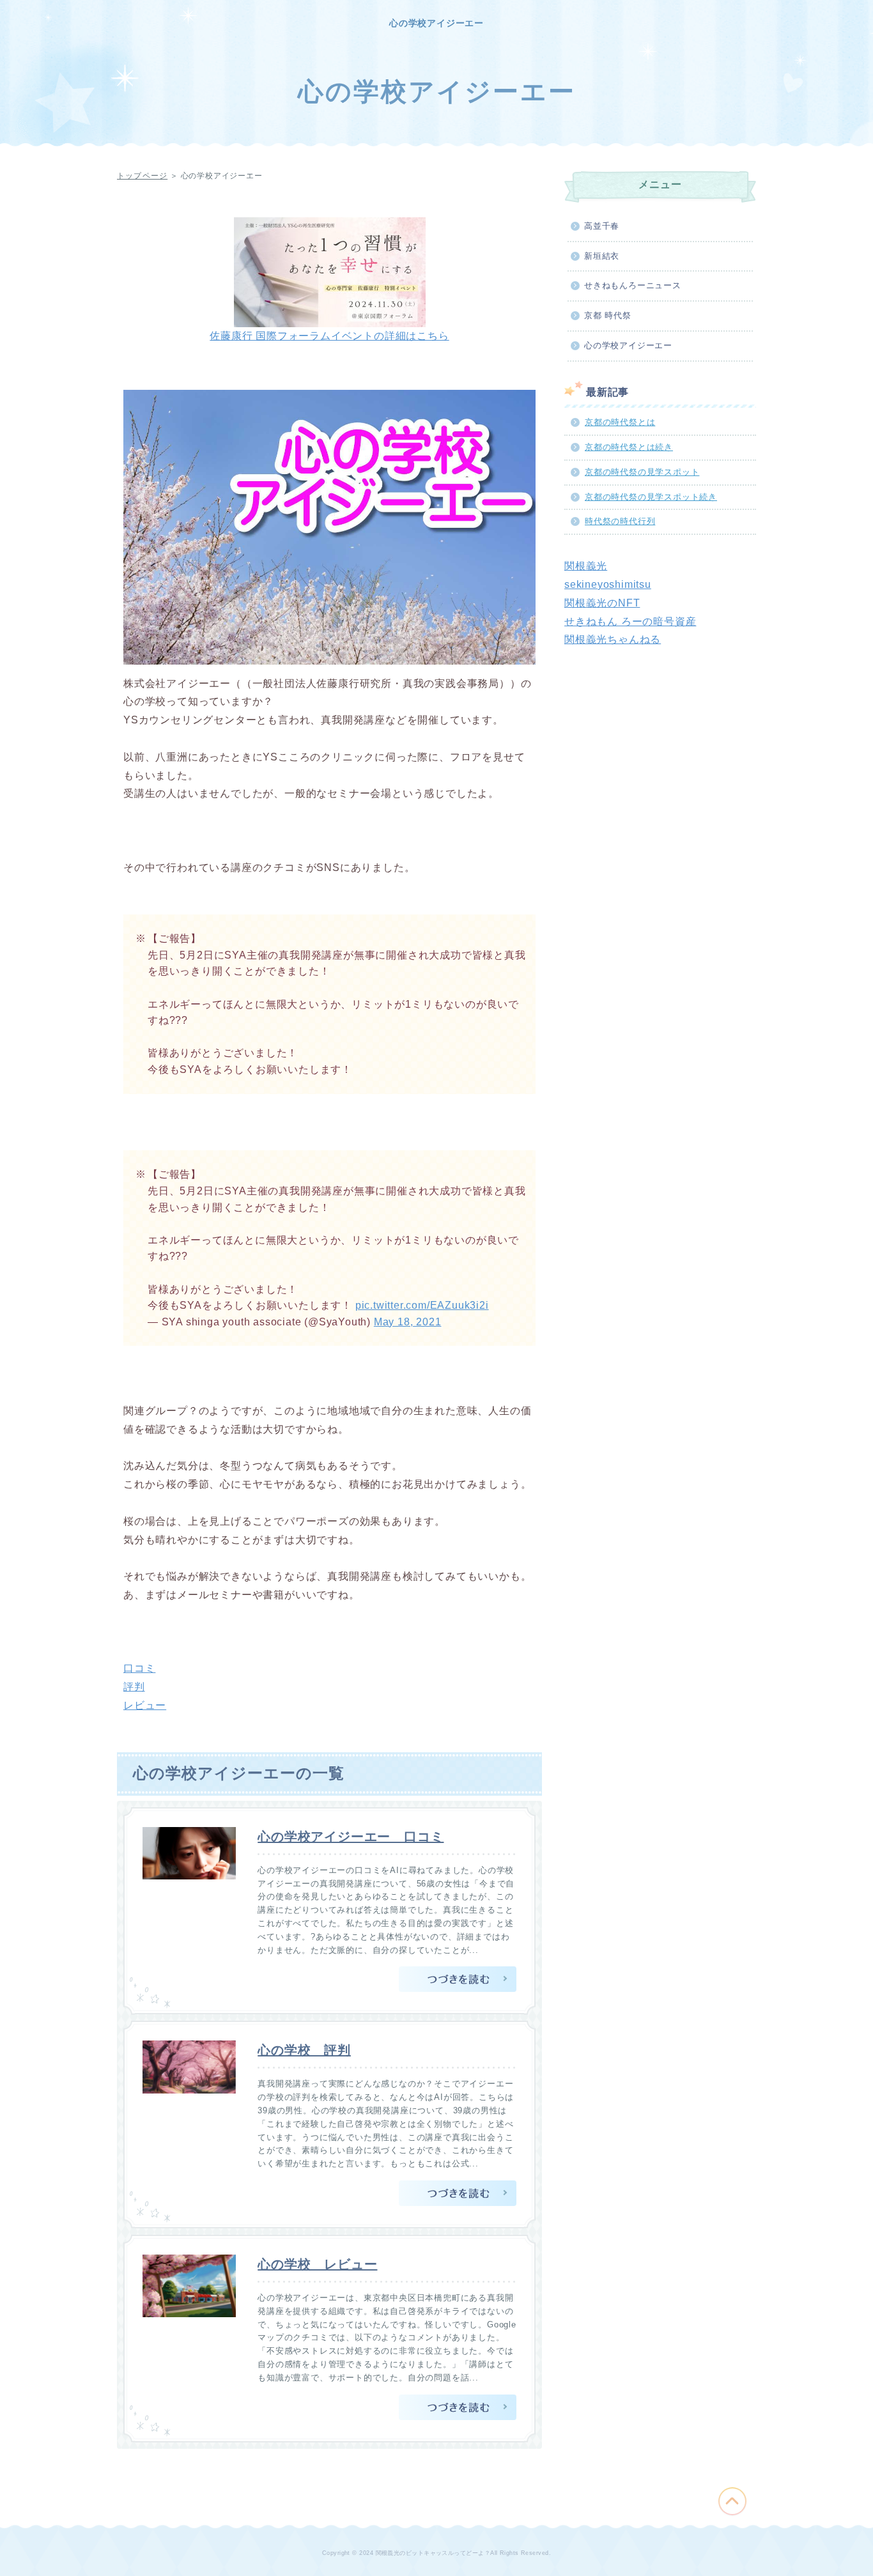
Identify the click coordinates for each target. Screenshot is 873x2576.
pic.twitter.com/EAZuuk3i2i (422, 1305)
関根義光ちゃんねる (613, 639)
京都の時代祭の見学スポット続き (651, 497)
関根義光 (586, 566)
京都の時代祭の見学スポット (642, 472)
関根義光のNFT (602, 603)
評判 (134, 1687)
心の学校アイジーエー (436, 23)
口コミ (139, 1668)
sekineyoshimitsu (608, 584)
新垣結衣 (602, 256)
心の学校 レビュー (317, 2264)
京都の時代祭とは (620, 422)
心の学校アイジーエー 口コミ (351, 1837)
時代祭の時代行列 (620, 521)
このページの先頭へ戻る (732, 2501)
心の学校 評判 (304, 2050)
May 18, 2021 (408, 1322)
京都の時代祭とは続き (629, 447)
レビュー (145, 1705)
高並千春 (602, 226)
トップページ (142, 176)
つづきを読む (458, 1979)
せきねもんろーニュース (633, 285)
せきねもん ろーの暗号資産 (630, 621)
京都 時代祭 (608, 315)
